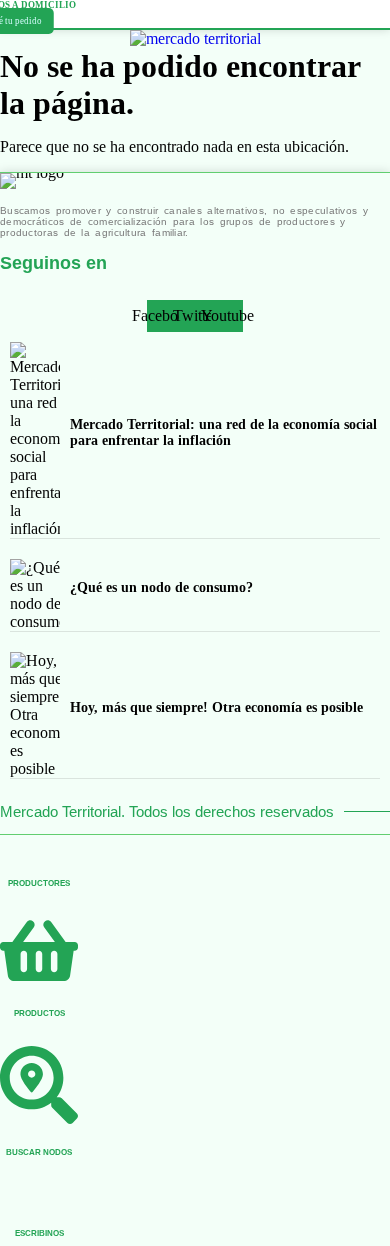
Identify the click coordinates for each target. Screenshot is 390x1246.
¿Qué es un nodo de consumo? (161, 587)
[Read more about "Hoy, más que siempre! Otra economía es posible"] (35, 715)
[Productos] (39, 978)
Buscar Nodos (39, 1152)
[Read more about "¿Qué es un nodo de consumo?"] (35, 595)
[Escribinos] (39, 1195)
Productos (39, 1013)
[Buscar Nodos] (39, 1117)
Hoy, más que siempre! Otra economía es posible (216, 707)
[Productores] (39, 845)
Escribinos (39, 1233)
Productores (39, 883)
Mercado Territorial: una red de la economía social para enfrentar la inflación (223, 432)
